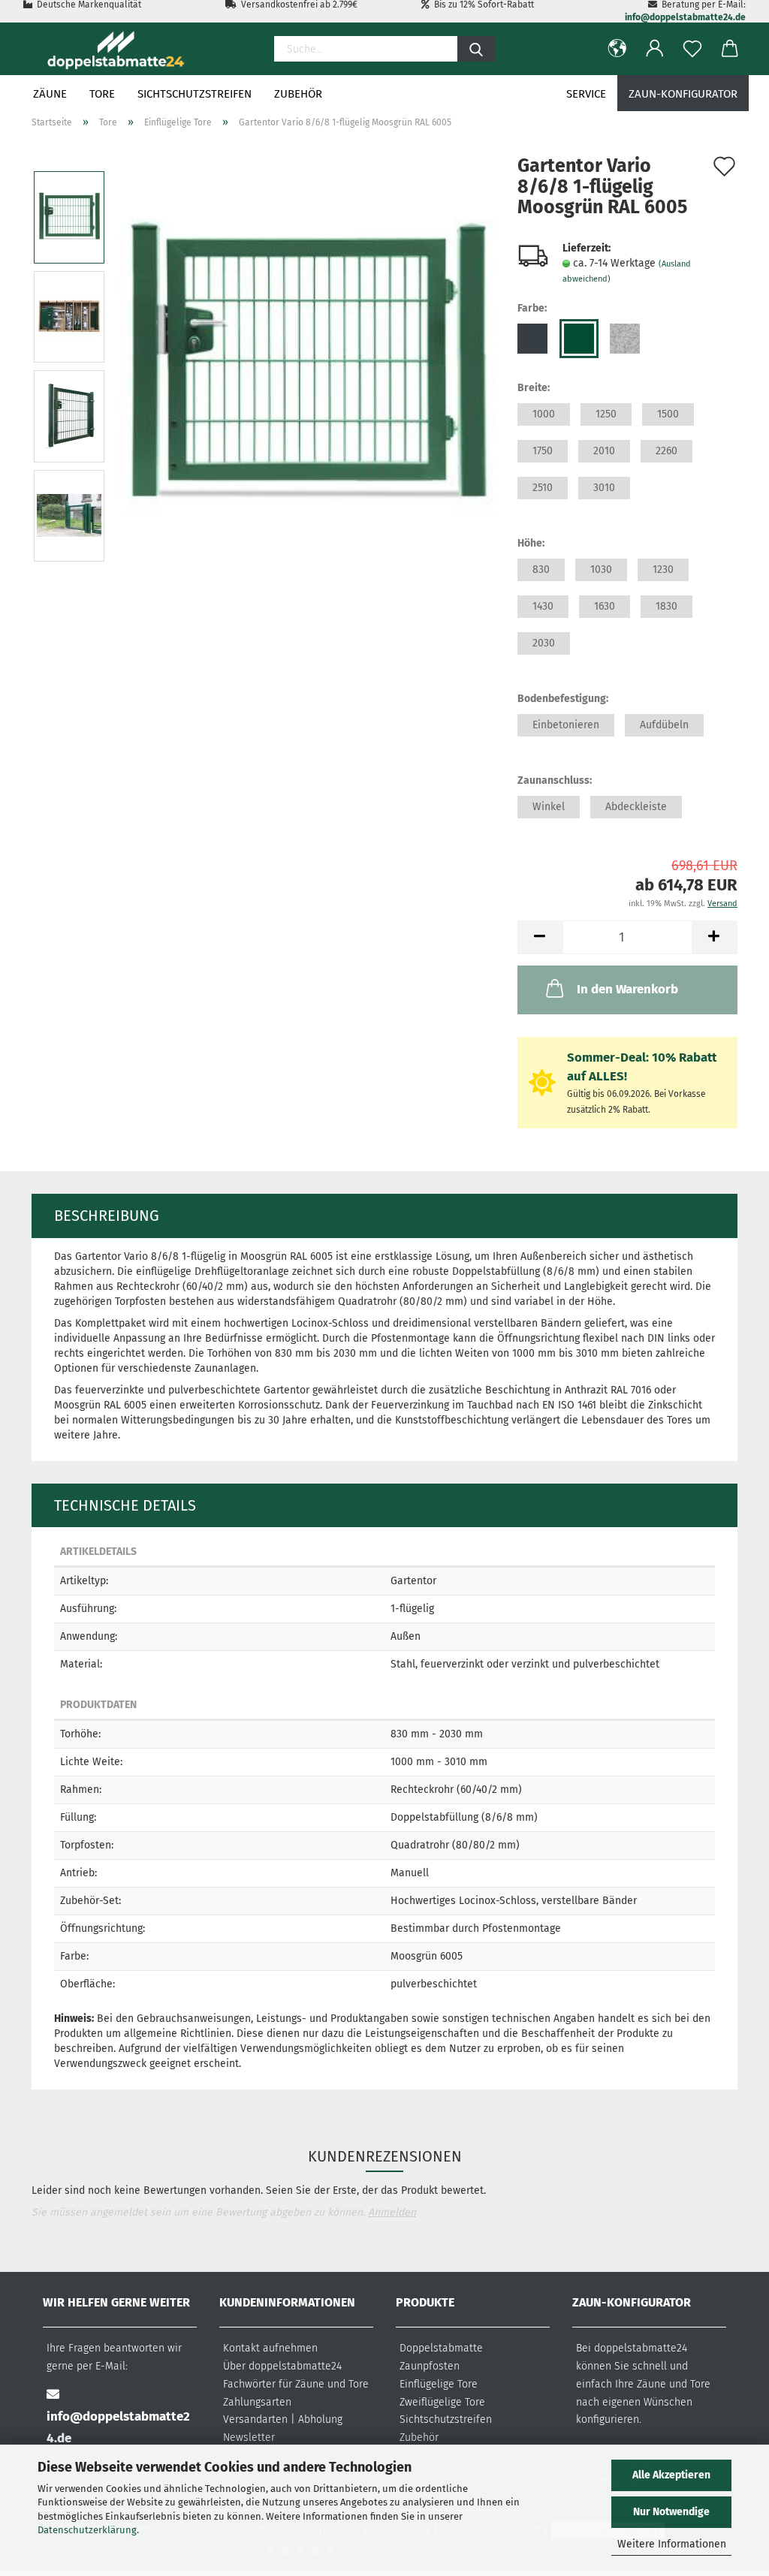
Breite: (534, 388)
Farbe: (532, 308)
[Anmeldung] (655, 49)
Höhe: (531, 543)
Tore (102, 94)
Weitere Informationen (672, 2544)
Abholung (320, 2419)
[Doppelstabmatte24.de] (115, 49)
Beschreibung (107, 1216)
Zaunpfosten (430, 2366)
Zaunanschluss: (555, 780)
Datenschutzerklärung (87, 2530)
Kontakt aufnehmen (270, 2348)
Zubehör (298, 94)
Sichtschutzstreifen (195, 94)
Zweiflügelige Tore (442, 2402)
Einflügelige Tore (439, 2384)
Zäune (50, 94)
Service (586, 94)
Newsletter (249, 2437)
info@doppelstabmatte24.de (685, 17)
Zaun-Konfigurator (683, 94)
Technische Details (125, 1505)
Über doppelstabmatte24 (282, 2366)
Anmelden (392, 2212)
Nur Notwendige (671, 2512)
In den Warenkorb (627, 989)
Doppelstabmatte (441, 2348)
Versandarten (255, 2419)
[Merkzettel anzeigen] (692, 49)
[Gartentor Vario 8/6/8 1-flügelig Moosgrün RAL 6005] (306, 366)
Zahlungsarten (257, 2402)
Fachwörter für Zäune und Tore (296, 2384)
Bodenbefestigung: (563, 699)
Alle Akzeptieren (671, 2475)
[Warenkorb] (730, 49)
